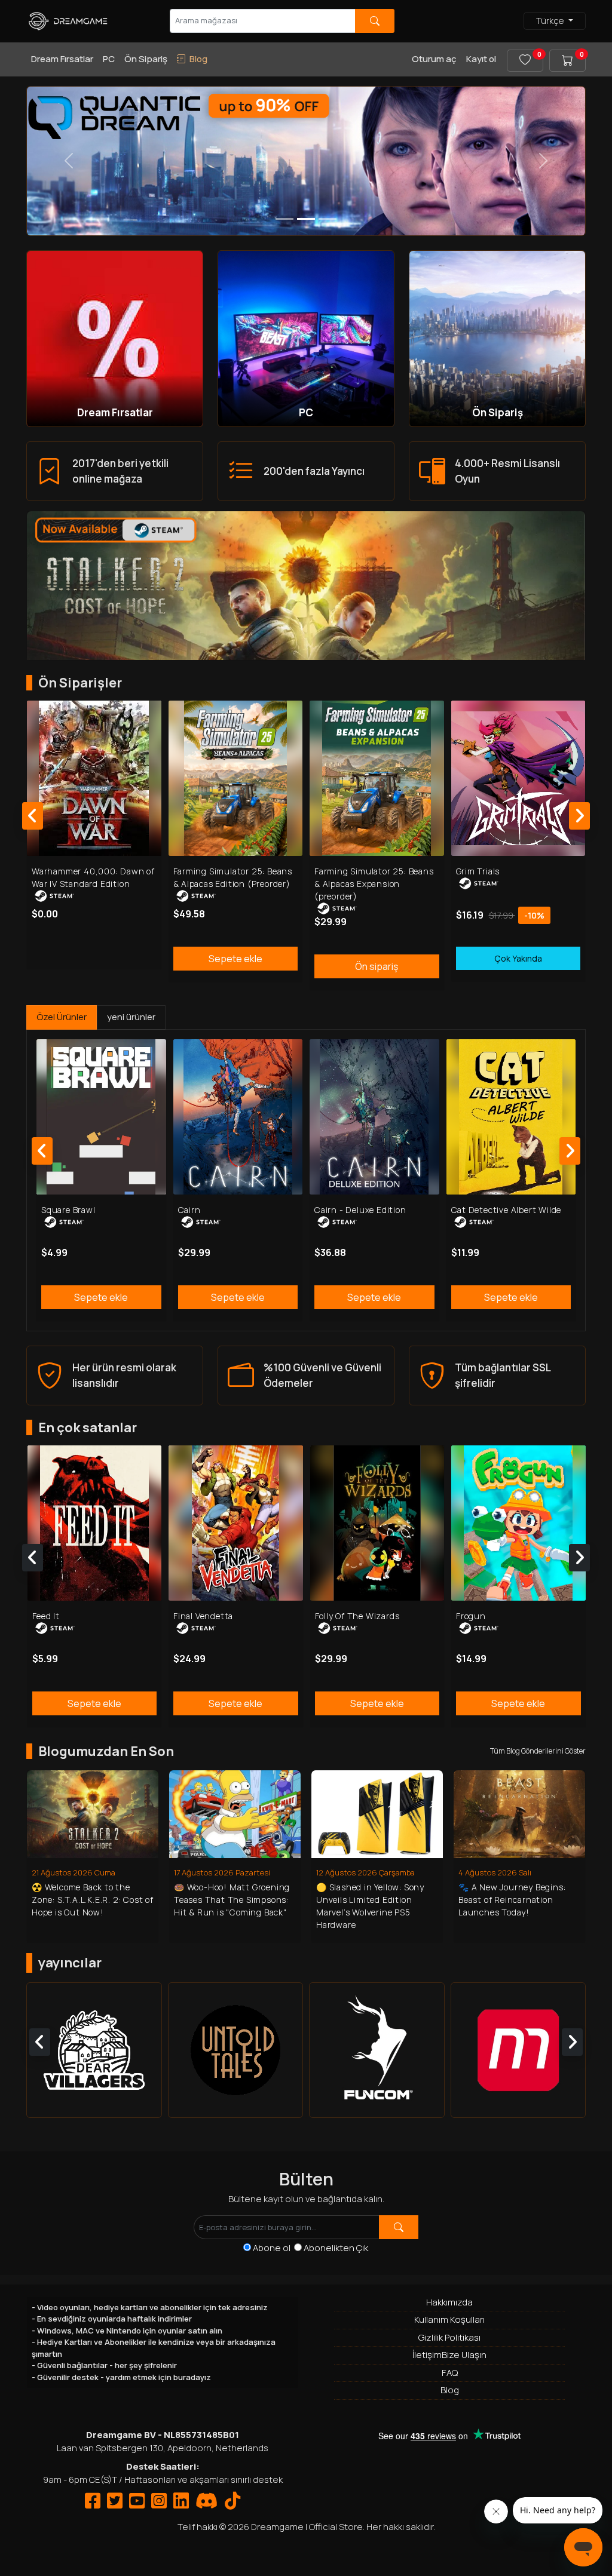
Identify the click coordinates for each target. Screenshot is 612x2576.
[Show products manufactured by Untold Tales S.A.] (236, 2050)
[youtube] (137, 2504)
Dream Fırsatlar (62, 59)
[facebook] (93, 2504)
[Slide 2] (328, 219)
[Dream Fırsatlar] (115, 338)
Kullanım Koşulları (449, 2319)
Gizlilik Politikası (449, 2337)
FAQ (450, 2373)
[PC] (306, 338)
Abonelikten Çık (336, 2248)
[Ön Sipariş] (497, 338)
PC (109, 59)
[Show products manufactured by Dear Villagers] (94, 2050)
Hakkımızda (449, 2302)
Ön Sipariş (146, 59)
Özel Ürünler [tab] (62, 1017)
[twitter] (115, 2504)
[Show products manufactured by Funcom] (377, 2050)
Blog (450, 2390)
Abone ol (273, 2248)
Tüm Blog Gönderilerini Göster (538, 1751)
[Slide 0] (284, 219)
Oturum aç (434, 59)
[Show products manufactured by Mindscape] (518, 2050)
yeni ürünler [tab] (131, 1017)
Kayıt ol (481, 59)
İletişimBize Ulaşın (449, 2355)
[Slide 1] (306, 219)
